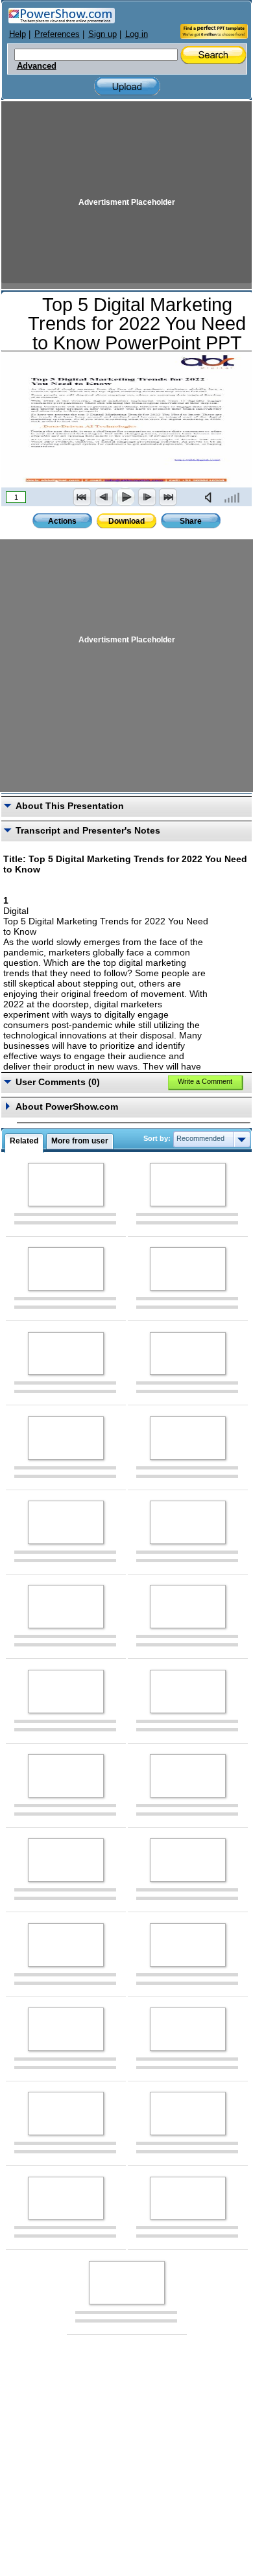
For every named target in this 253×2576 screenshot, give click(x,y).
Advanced (37, 66)
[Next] (147, 497)
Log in (137, 34)
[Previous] (104, 497)
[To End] (168, 497)
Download (126, 521)
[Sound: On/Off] (211, 497)
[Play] (125, 497)
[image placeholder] (66, 1185)
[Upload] (127, 87)
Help (18, 34)
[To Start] (82, 497)
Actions (62, 521)
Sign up (102, 34)
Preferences (57, 34)
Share (191, 521)
